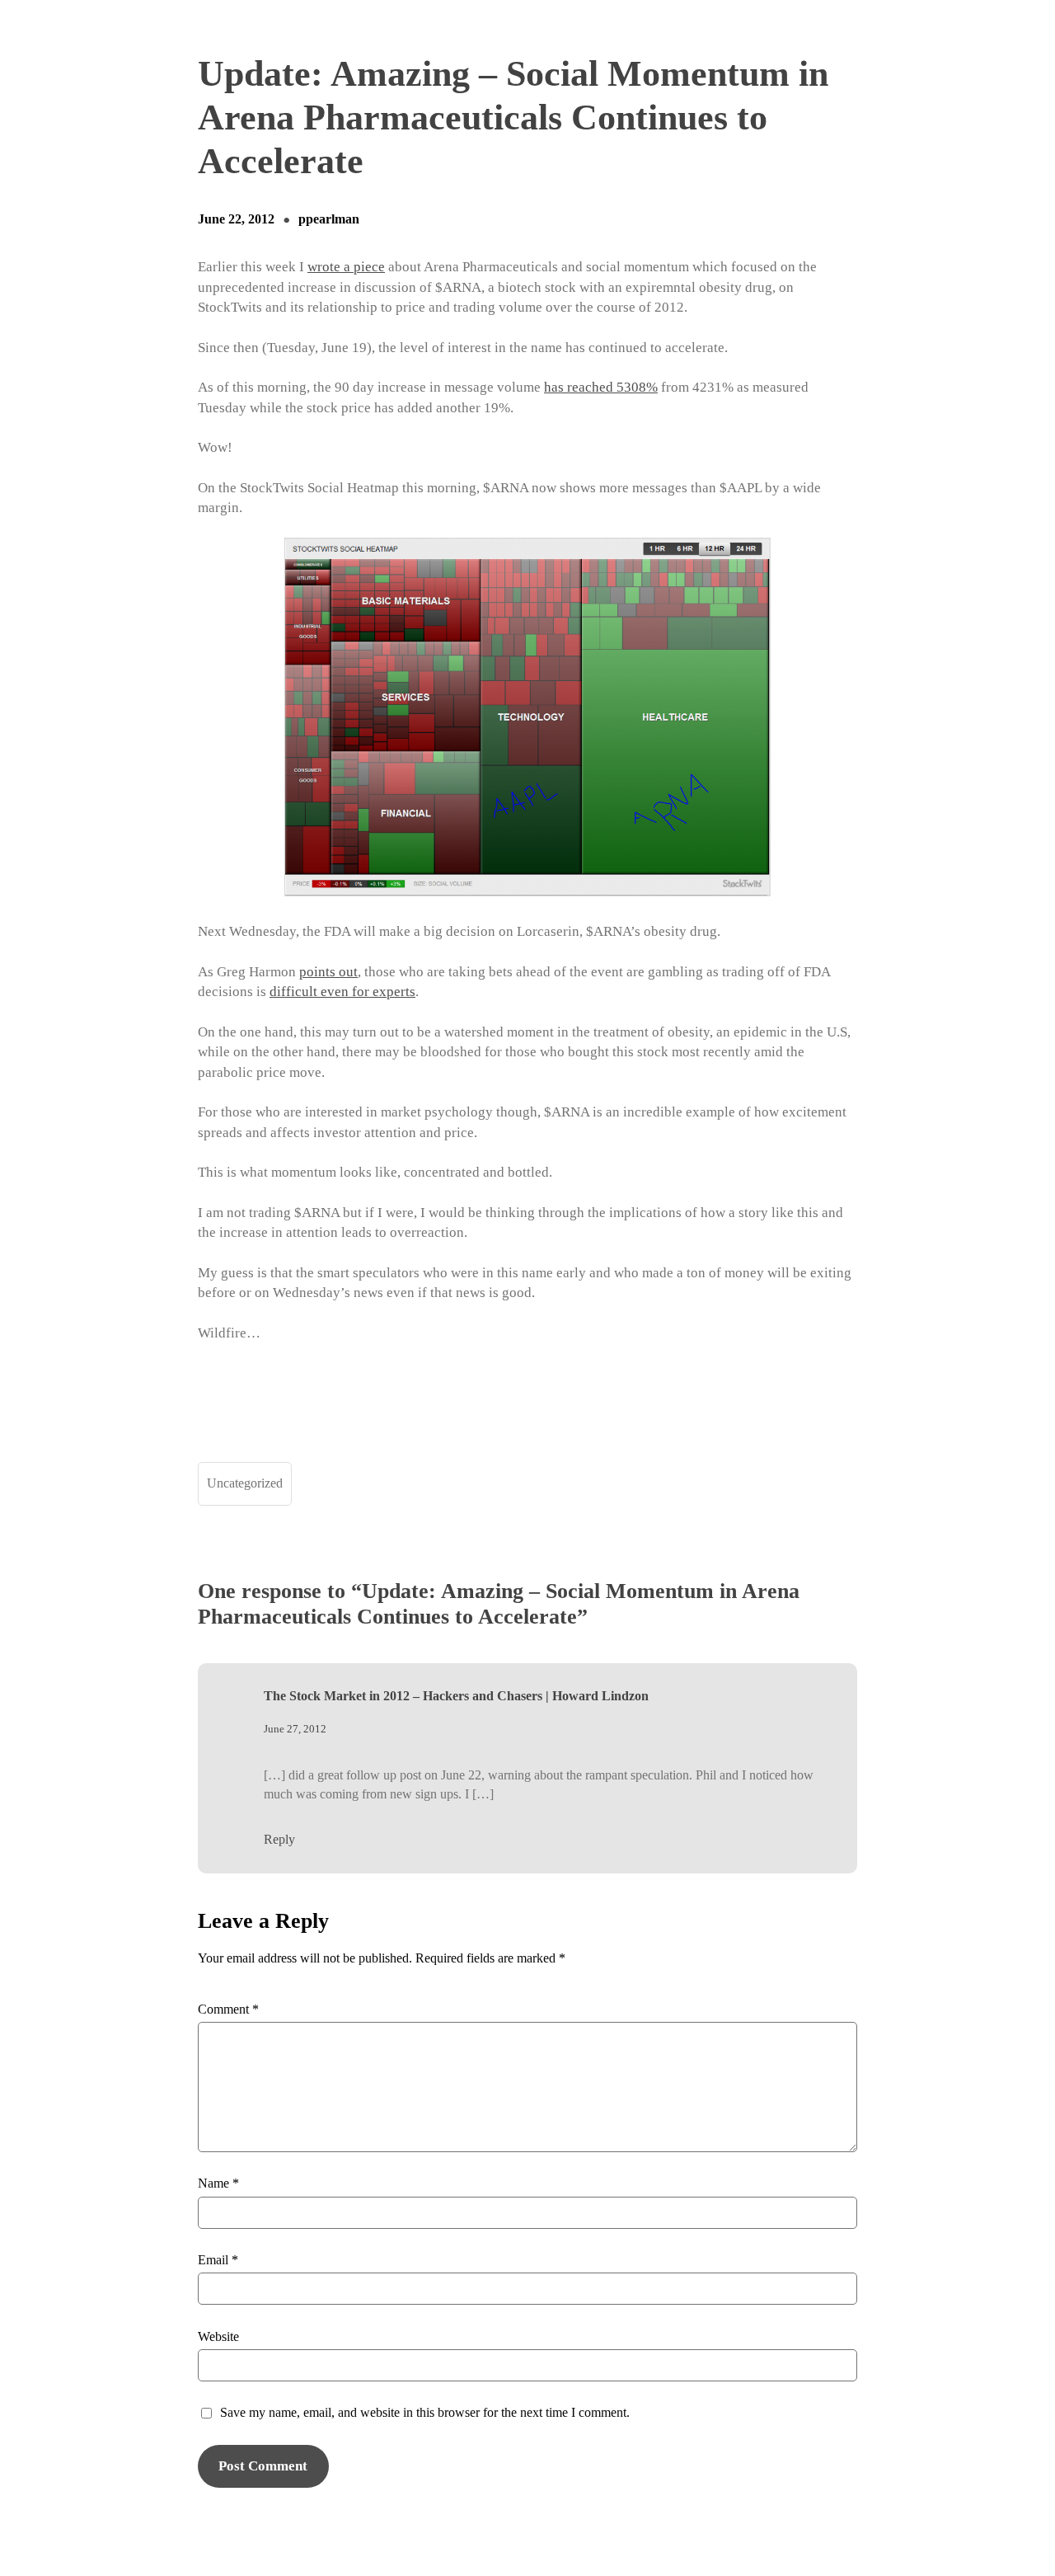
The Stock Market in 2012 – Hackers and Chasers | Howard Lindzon (456, 1696)
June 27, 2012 (295, 1729)
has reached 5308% (601, 387)
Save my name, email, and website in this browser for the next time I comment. (425, 2412)
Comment (228, 2009)
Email (218, 2260)
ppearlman (329, 219)
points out (328, 971)
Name (218, 2183)
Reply (279, 1839)
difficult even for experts (342, 991)
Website (218, 2336)
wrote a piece (346, 266)
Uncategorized (245, 1483)
